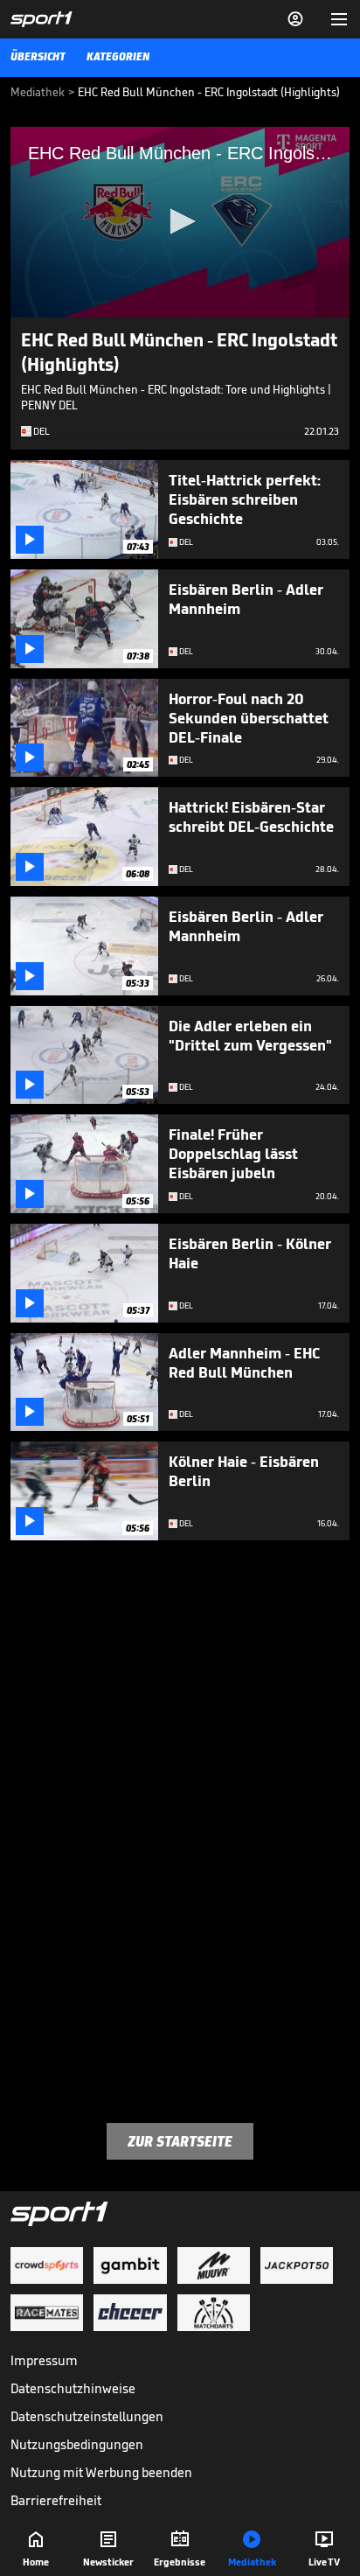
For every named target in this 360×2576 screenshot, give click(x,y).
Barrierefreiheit (56, 2500)
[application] (180, 222)
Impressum (44, 2360)
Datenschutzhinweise (73, 2388)
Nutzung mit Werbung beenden (101, 2472)
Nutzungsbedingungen (77, 2444)
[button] (180, 221)
